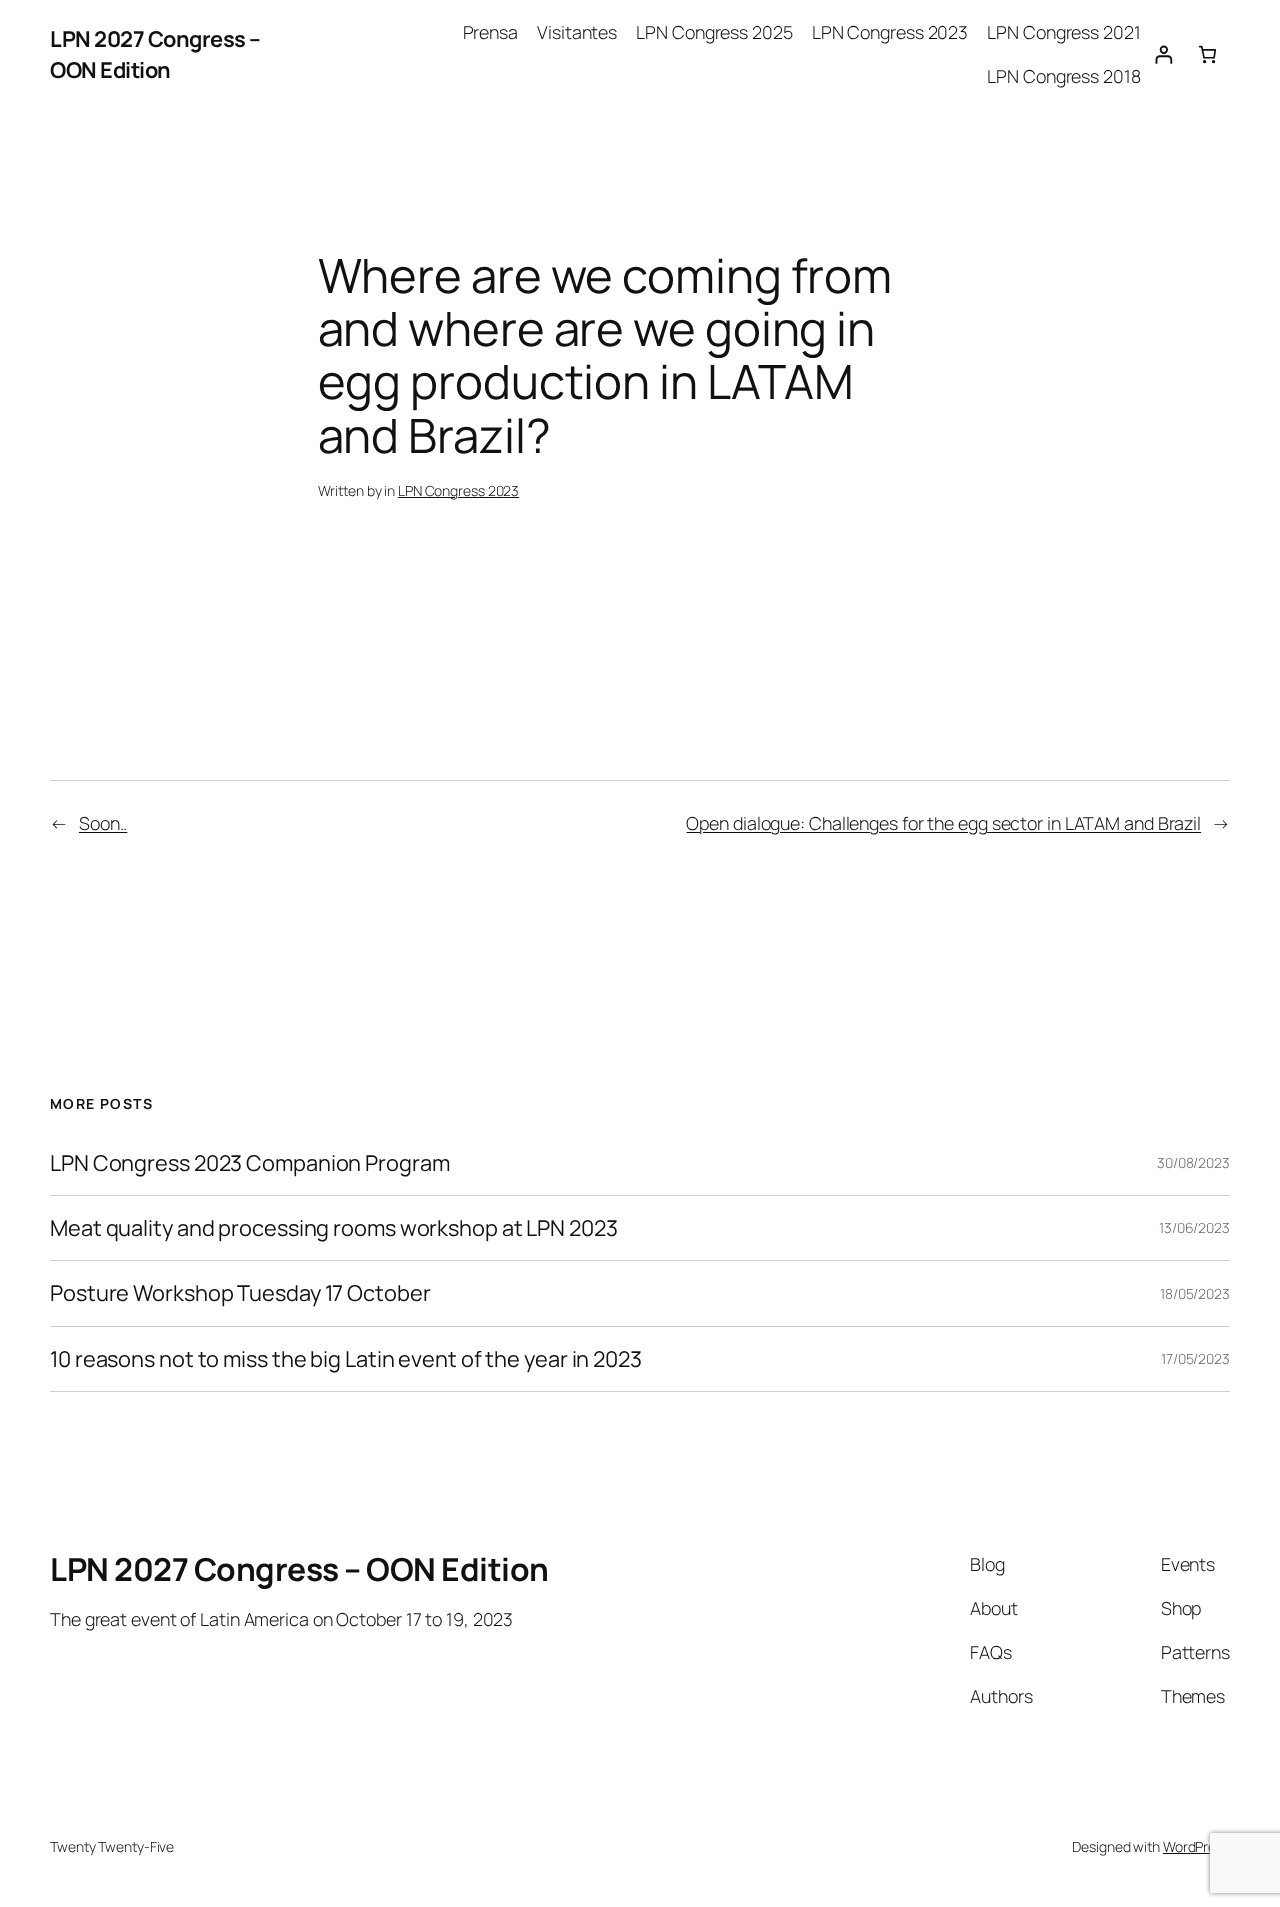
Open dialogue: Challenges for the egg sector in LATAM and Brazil (943, 823)
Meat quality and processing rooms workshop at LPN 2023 (334, 1228)
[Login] (1163, 54)
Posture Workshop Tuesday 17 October (240, 1293)
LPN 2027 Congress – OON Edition (155, 54)
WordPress (1196, 1846)
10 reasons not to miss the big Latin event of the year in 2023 (346, 1359)
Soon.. (103, 823)
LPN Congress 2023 (458, 490)
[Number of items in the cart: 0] (1207, 54)
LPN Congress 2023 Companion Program (250, 1163)
